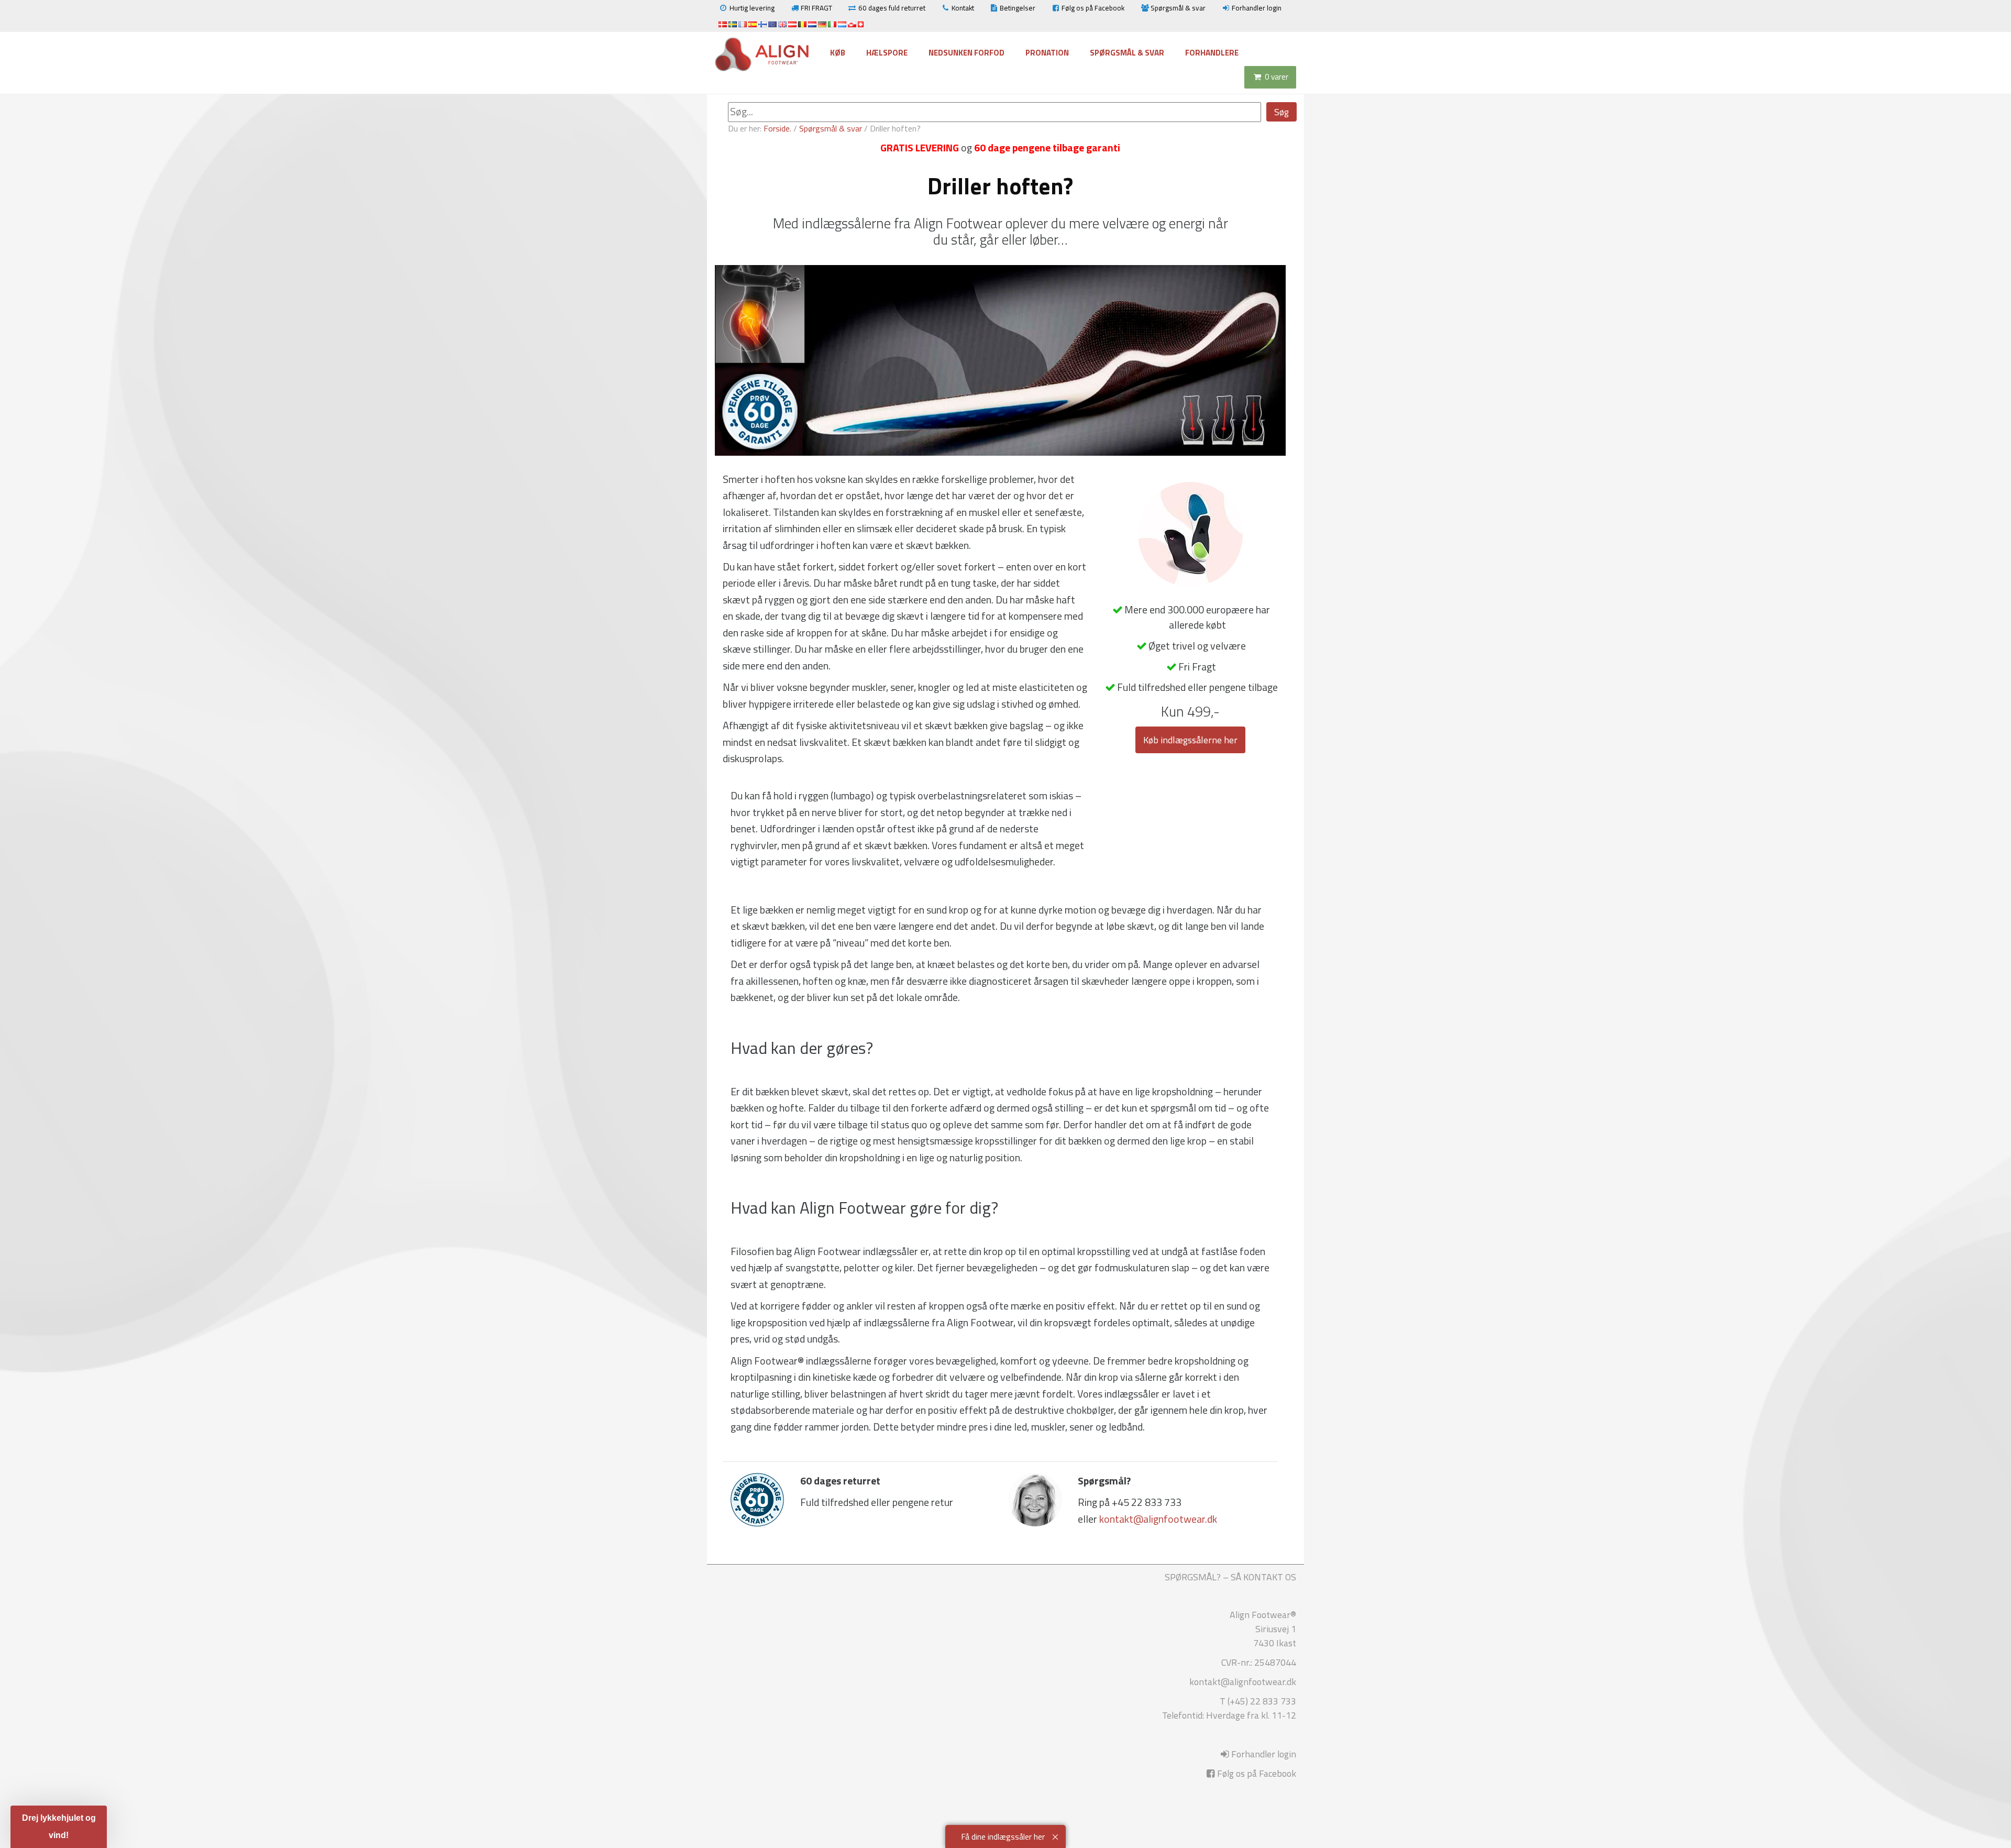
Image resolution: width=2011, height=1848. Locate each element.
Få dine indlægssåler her (1003, 1836)
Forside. (777, 128)
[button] (59, 1827)
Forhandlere (1212, 53)
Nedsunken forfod (966, 53)
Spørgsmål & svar (1178, 8)
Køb (838, 53)
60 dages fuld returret (892, 8)
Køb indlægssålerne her (1190, 740)
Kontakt (963, 8)
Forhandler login (1257, 8)
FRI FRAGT (816, 8)
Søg (1281, 112)
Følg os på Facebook (1093, 8)
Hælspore (887, 53)
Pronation (1047, 53)
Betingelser (1018, 8)
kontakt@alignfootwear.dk (1158, 1519)
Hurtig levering (752, 8)
